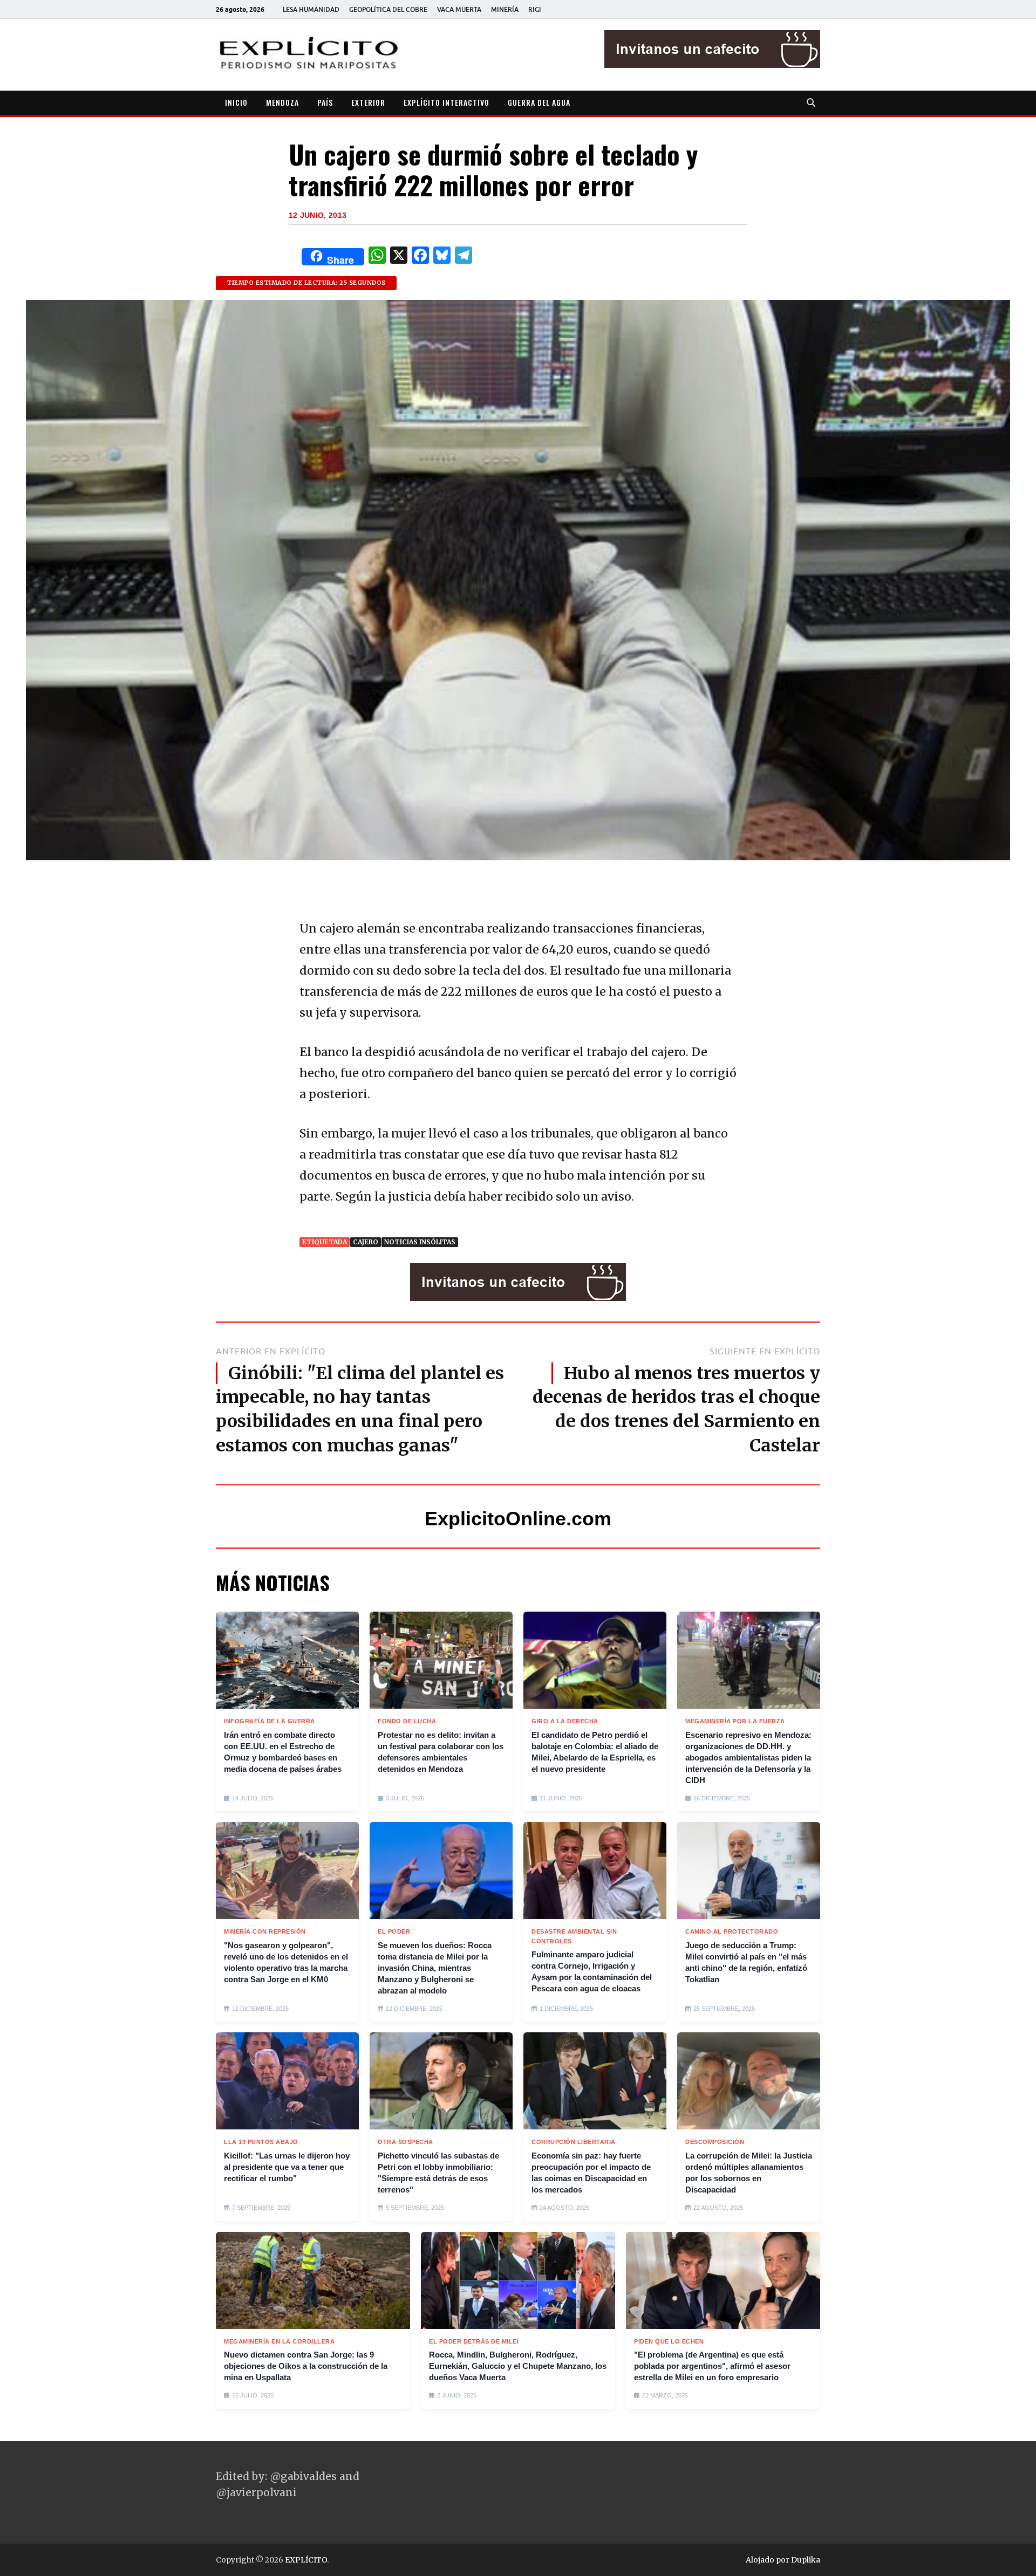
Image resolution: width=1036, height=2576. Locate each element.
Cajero (366, 1242)
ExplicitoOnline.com (518, 1519)
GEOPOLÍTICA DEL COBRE (388, 9)
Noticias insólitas (420, 1242)
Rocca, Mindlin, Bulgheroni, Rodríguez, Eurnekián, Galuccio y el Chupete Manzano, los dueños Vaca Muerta (518, 2366)
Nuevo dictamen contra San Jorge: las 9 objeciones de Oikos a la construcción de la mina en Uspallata (306, 2366)
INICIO (236, 102)
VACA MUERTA (459, 9)
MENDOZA (282, 102)
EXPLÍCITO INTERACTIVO (447, 102)
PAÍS (325, 102)
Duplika (806, 2560)
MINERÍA (505, 9)
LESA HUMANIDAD (311, 9)
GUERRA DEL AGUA (539, 102)
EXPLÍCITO (306, 2560)
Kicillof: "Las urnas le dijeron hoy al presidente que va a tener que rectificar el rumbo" (287, 2167)
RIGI (535, 9)
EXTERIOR (368, 102)
